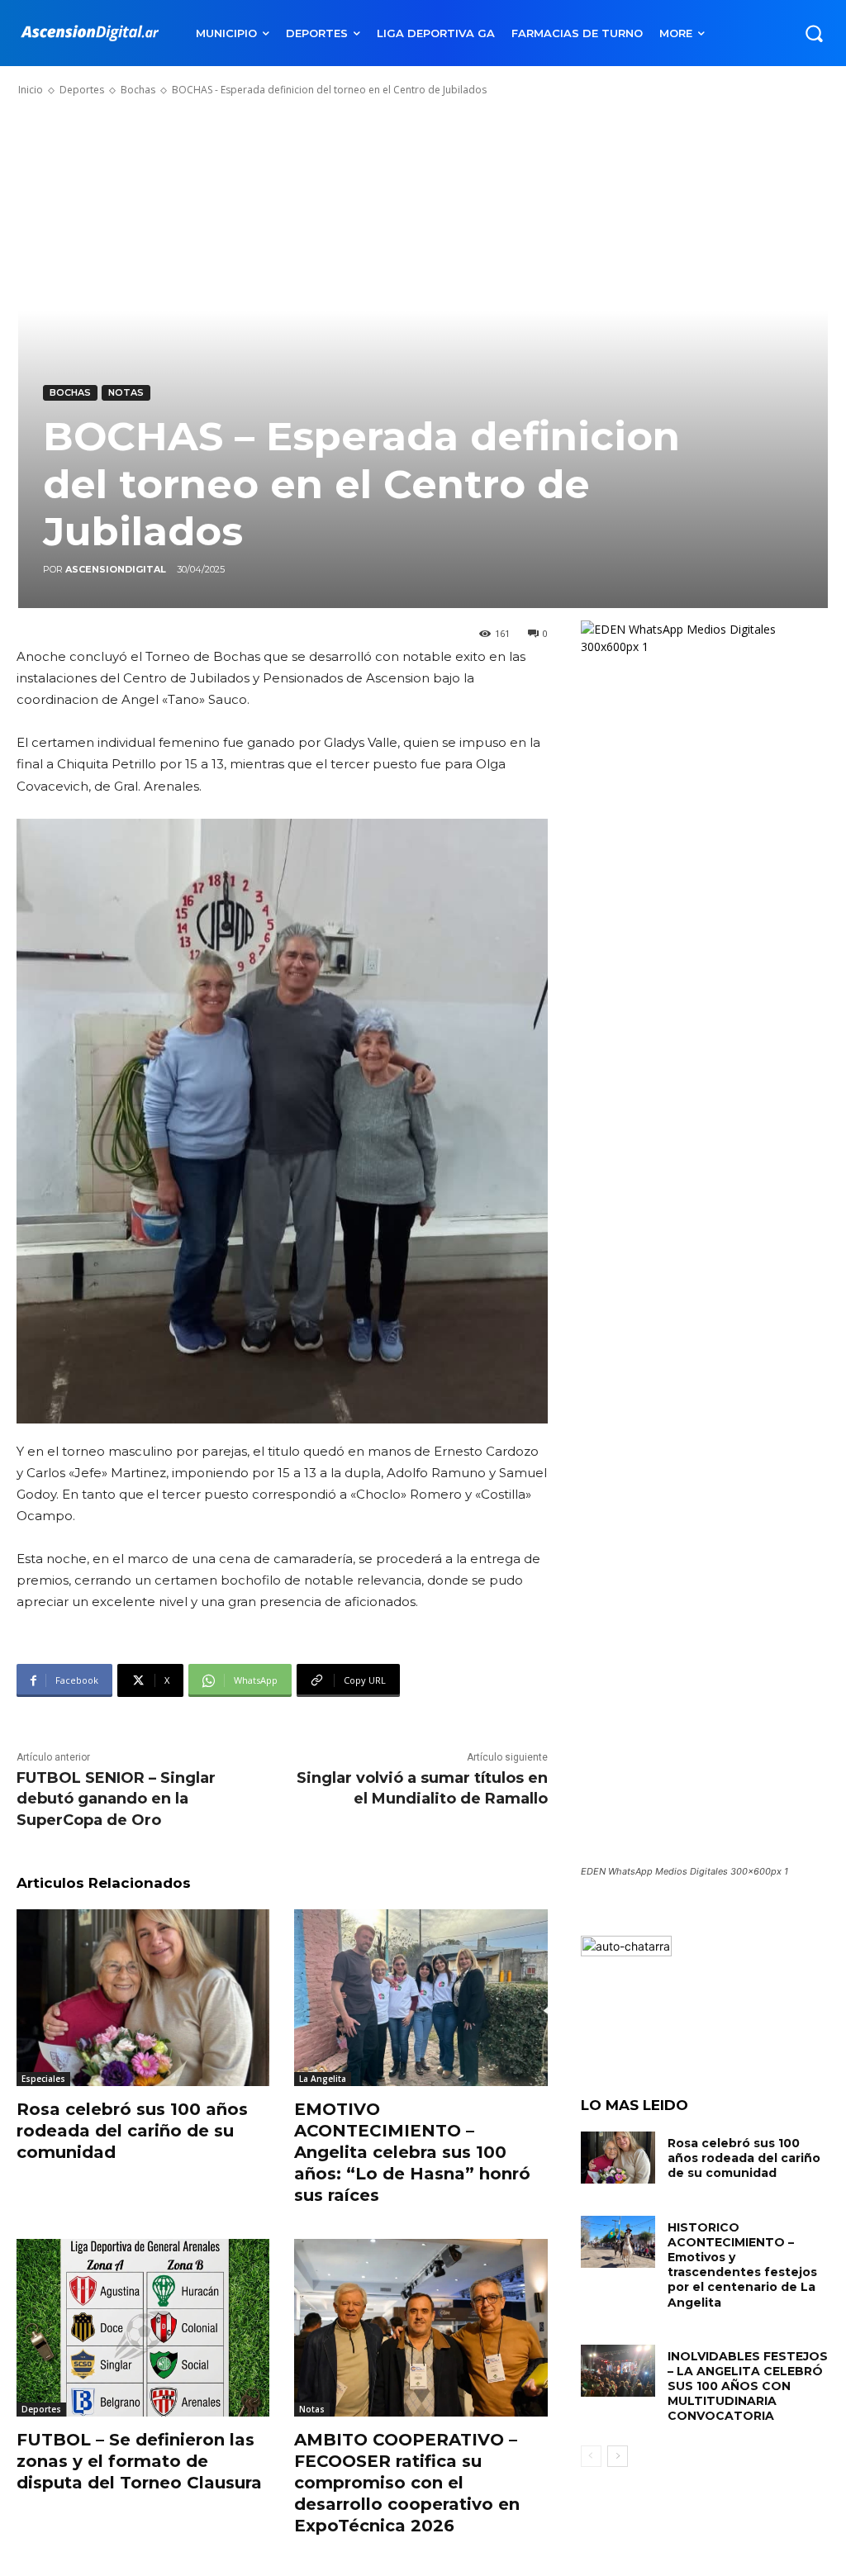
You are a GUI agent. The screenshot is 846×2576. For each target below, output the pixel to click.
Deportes (82, 90)
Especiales (43, 2079)
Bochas (138, 90)
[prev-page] (591, 2456)
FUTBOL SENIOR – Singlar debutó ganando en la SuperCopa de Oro (116, 1799)
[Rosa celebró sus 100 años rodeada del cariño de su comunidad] (143, 1998)
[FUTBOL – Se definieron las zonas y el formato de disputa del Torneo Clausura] (143, 2327)
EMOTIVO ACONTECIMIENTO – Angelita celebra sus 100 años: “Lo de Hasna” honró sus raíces (412, 2152)
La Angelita (323, 2079)
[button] (814, 33)
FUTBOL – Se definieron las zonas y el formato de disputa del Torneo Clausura (139, 2461)
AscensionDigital (116, 569)
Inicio (31, 90)
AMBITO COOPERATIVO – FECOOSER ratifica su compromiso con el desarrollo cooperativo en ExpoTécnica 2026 (407, 2483)
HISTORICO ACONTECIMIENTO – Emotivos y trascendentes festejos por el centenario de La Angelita (742, 2265)
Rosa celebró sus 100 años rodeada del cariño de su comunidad (132, 2131)
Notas (126, 392)
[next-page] (618, 2456)
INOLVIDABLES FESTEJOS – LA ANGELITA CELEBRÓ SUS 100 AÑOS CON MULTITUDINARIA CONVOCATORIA (748, 2386)
